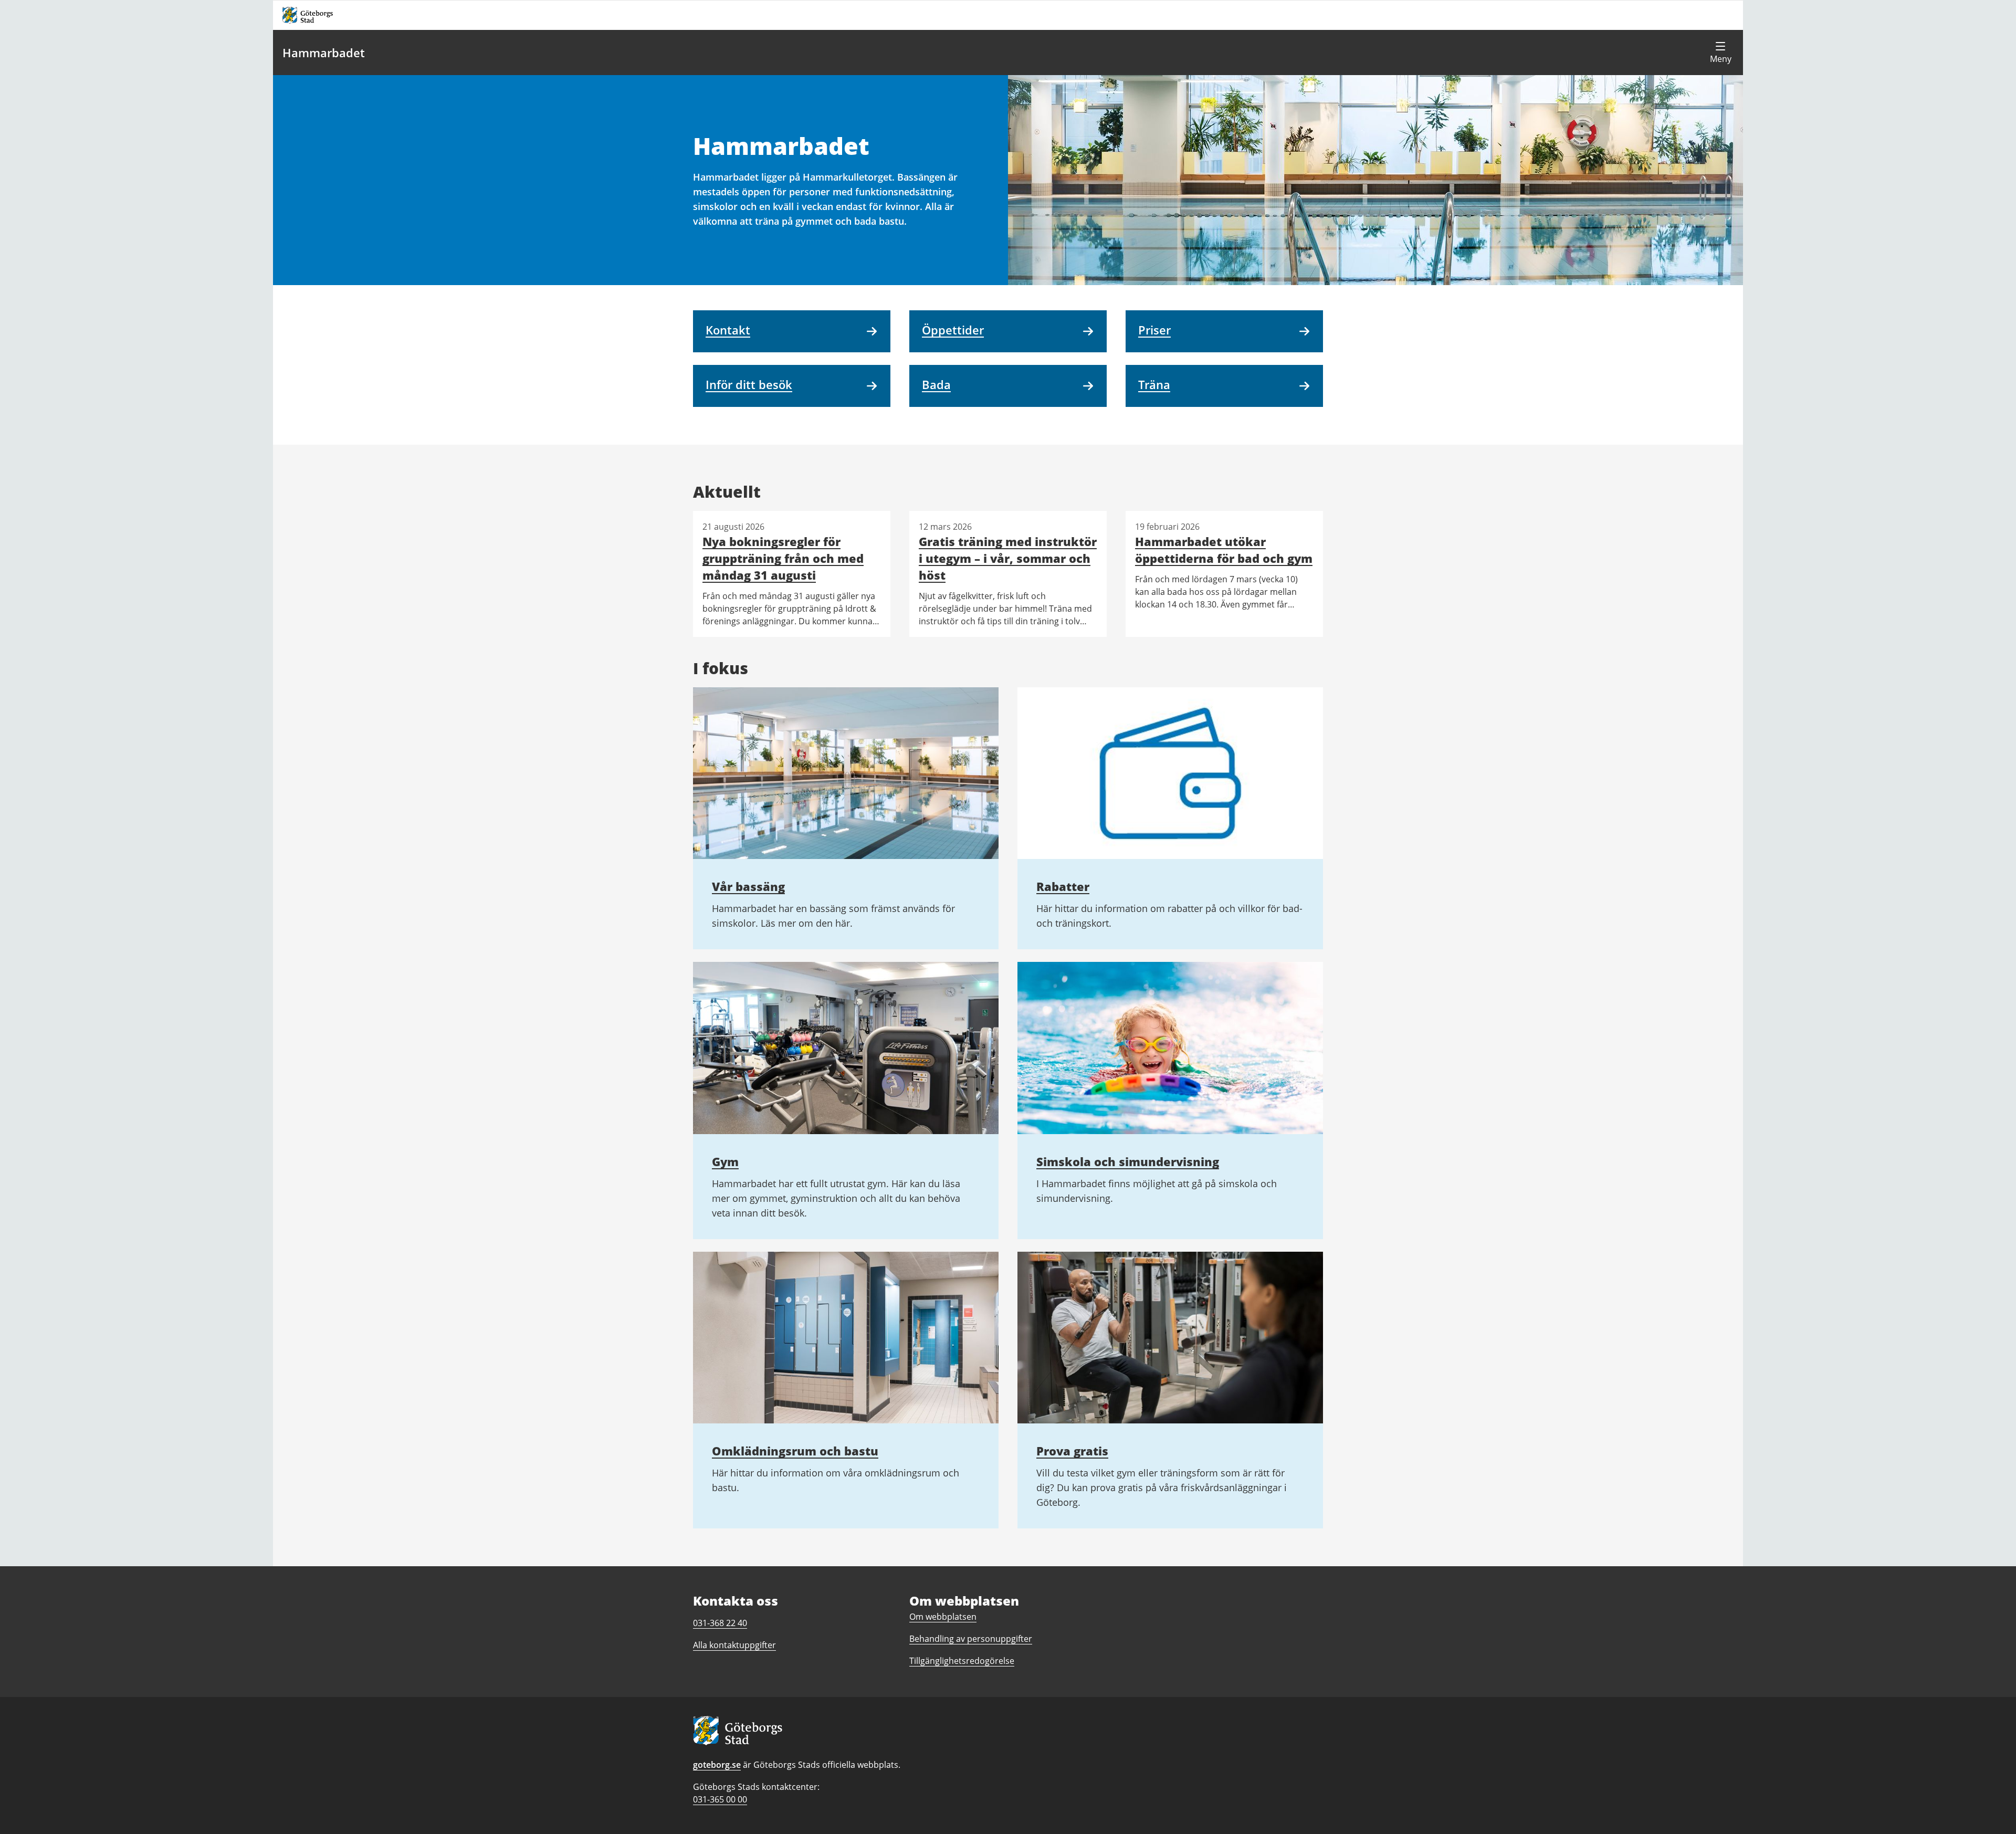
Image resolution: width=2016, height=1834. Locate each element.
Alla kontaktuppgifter (734, 1645)
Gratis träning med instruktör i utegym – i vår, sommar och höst (1008, 558)
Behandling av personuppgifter (971, 1639)
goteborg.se (717, 1765)
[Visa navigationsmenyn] (1720, 53)
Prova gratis (1072, 1451)
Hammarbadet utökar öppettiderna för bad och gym (1224, 550)
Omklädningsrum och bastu (795, 1451)
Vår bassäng (748, 886)
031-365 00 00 (720, 1799)
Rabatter (1063, 886)
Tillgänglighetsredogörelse (962, 1661)
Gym (725, 1161)
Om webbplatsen (943, 1617)
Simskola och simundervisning (1128, 1161)
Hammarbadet (324, 53)
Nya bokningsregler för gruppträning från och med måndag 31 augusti (783, 558)
